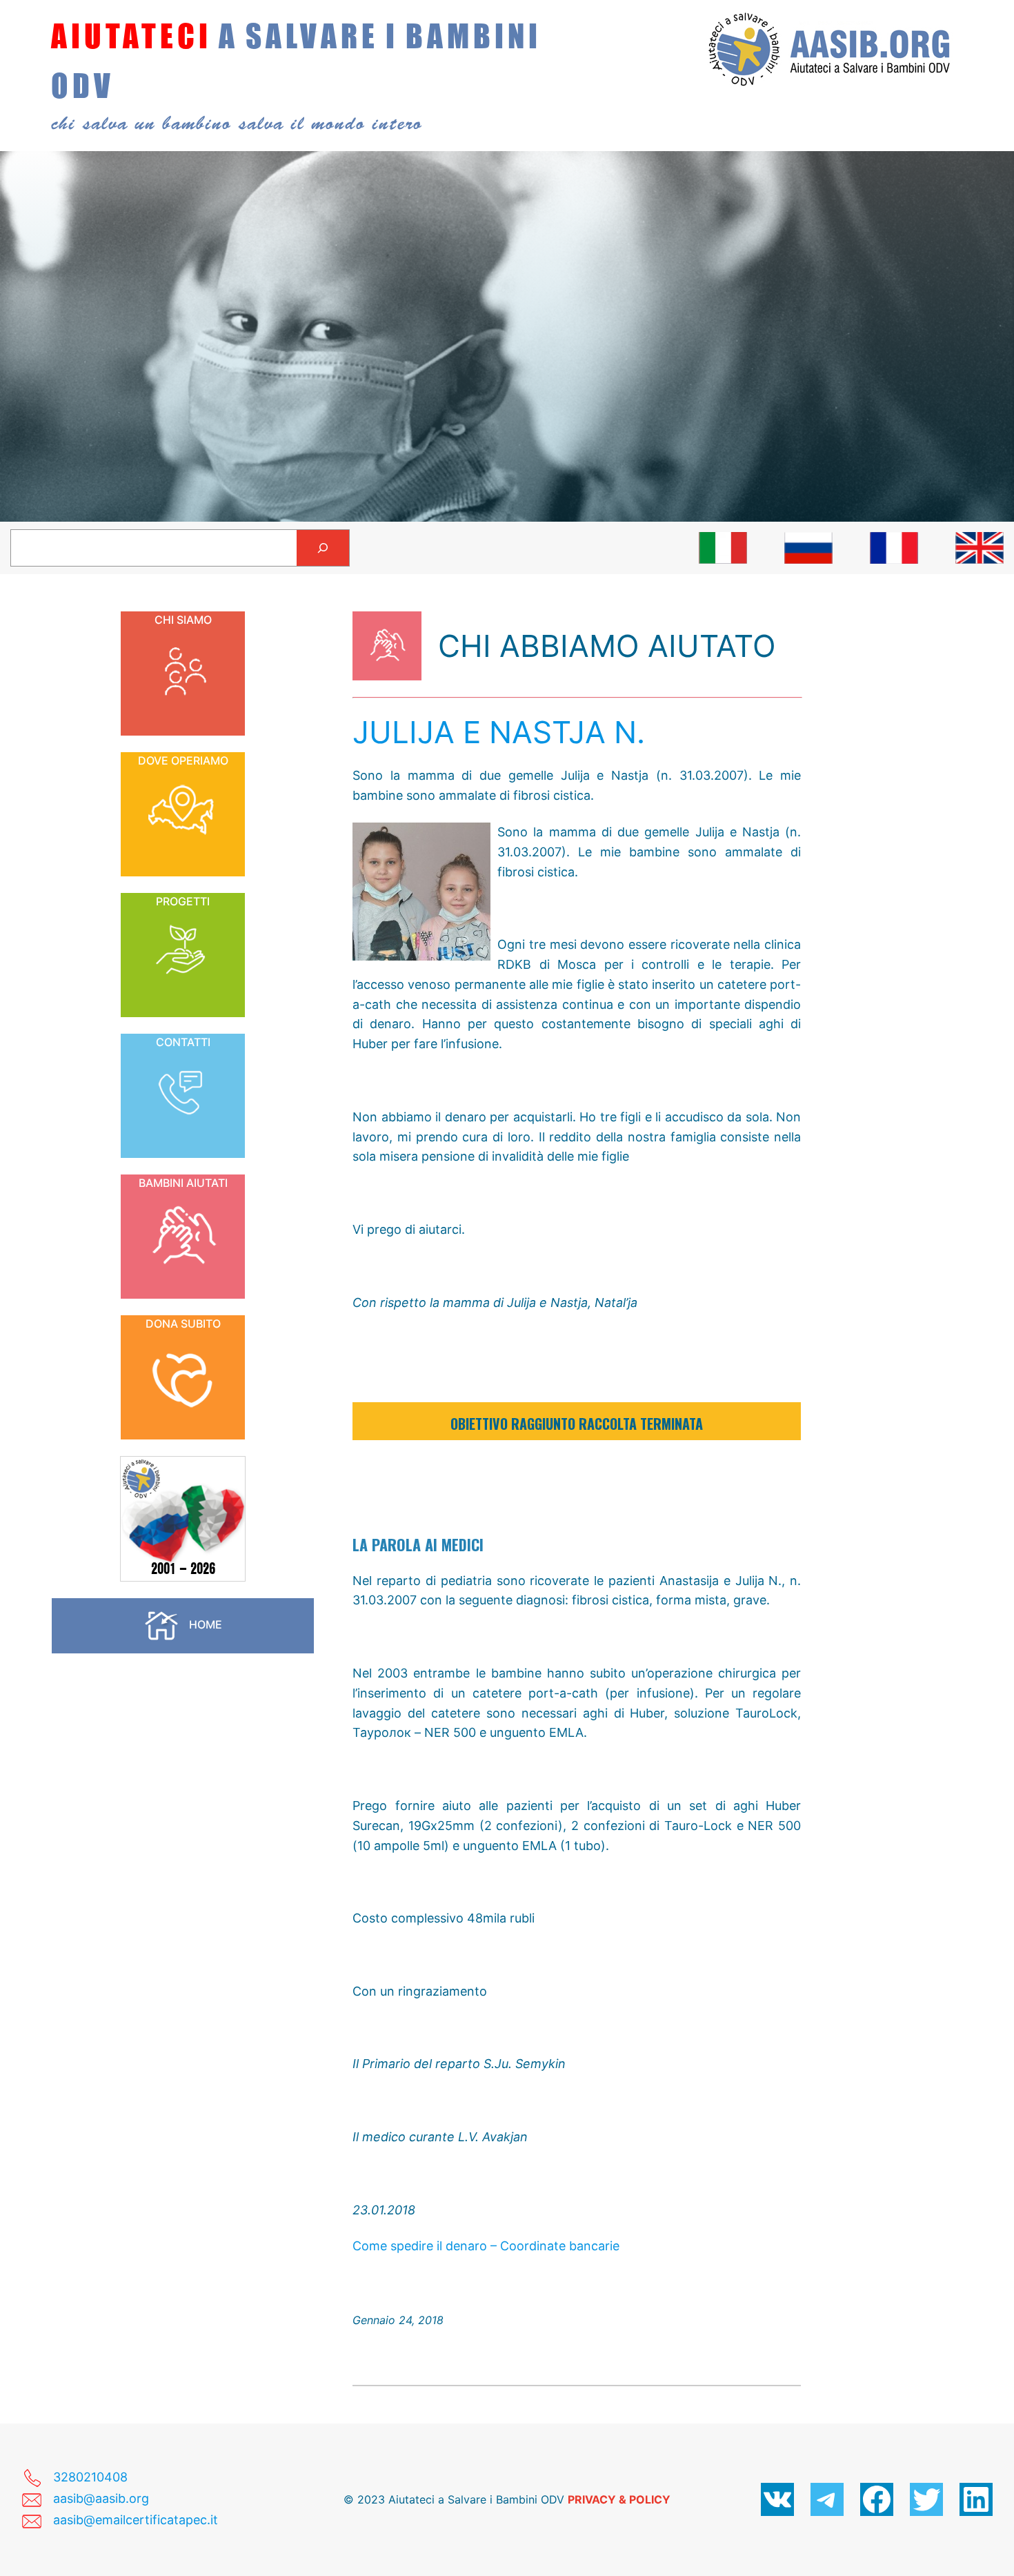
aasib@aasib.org (101, 2498)
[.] (723, 548)
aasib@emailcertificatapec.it (136, 2520)
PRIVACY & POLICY (619, 2499)
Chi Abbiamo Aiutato (607, 646)
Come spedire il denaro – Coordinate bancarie (486, 2246)
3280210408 (90, 2477)
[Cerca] (323, 548)
